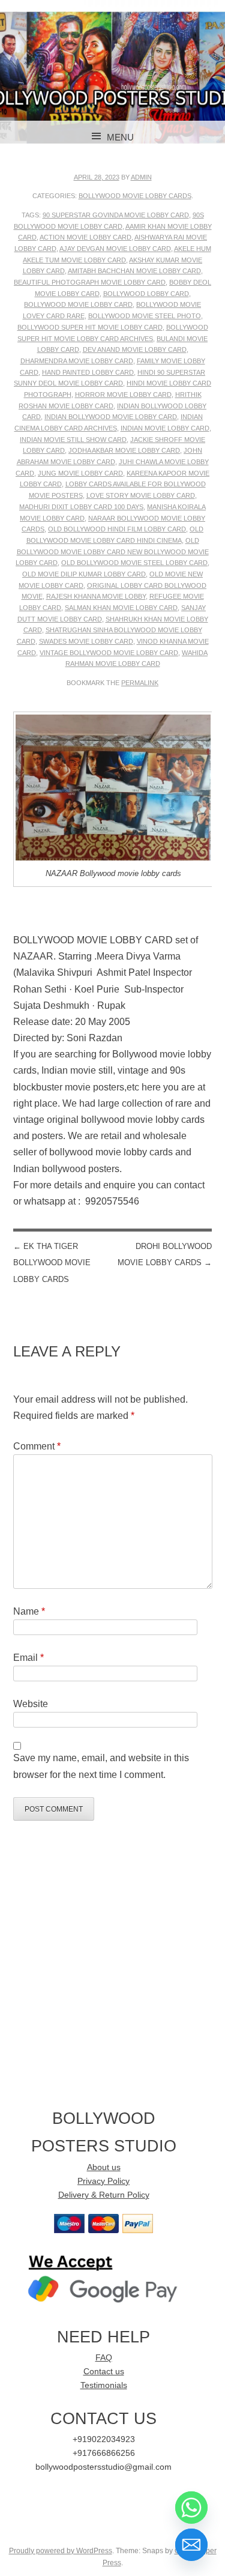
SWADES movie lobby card (86, 641)
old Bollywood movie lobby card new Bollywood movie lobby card (112, 552)
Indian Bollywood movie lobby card (111, 417)
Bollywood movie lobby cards (135, 196)
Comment (37, 1446)
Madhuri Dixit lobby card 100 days (81, 507)
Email (28, 1658)
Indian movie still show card (73, 440)
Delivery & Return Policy (104, 2195)
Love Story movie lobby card (141, 495)
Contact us (104, 2372)
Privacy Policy (103, 2181)
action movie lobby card (85, 237)
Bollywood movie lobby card (78, 304)
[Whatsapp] (191, 2508)
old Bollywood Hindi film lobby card (117, 529)
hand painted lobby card (88, 372)
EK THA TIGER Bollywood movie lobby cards (52, 1262)
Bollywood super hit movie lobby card (90, 327)
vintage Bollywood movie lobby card (109, 653)
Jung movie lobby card (80, 473)
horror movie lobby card (123, 395)
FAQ (104, 2358)
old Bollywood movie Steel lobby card (134, 563)
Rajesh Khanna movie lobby (96, 596)
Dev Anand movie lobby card (135, 349)
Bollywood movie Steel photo (145, 316)
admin (141, 177)
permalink (140, 683)
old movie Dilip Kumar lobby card (84, 574)
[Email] (191, 2545)
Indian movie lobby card (165, 428)
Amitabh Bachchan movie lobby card (134, 271)
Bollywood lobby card (146, 294)
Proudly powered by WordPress (61, 2551)
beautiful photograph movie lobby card (90, 282)
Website (31, 1704)
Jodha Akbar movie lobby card (124, 450)
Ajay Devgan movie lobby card (115, 249)
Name (29, 1611)
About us (104, 2167)
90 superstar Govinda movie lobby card (116, 215)
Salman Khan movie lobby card (121, 608)
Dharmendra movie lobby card (77, 361)
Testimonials (104, 2385)
